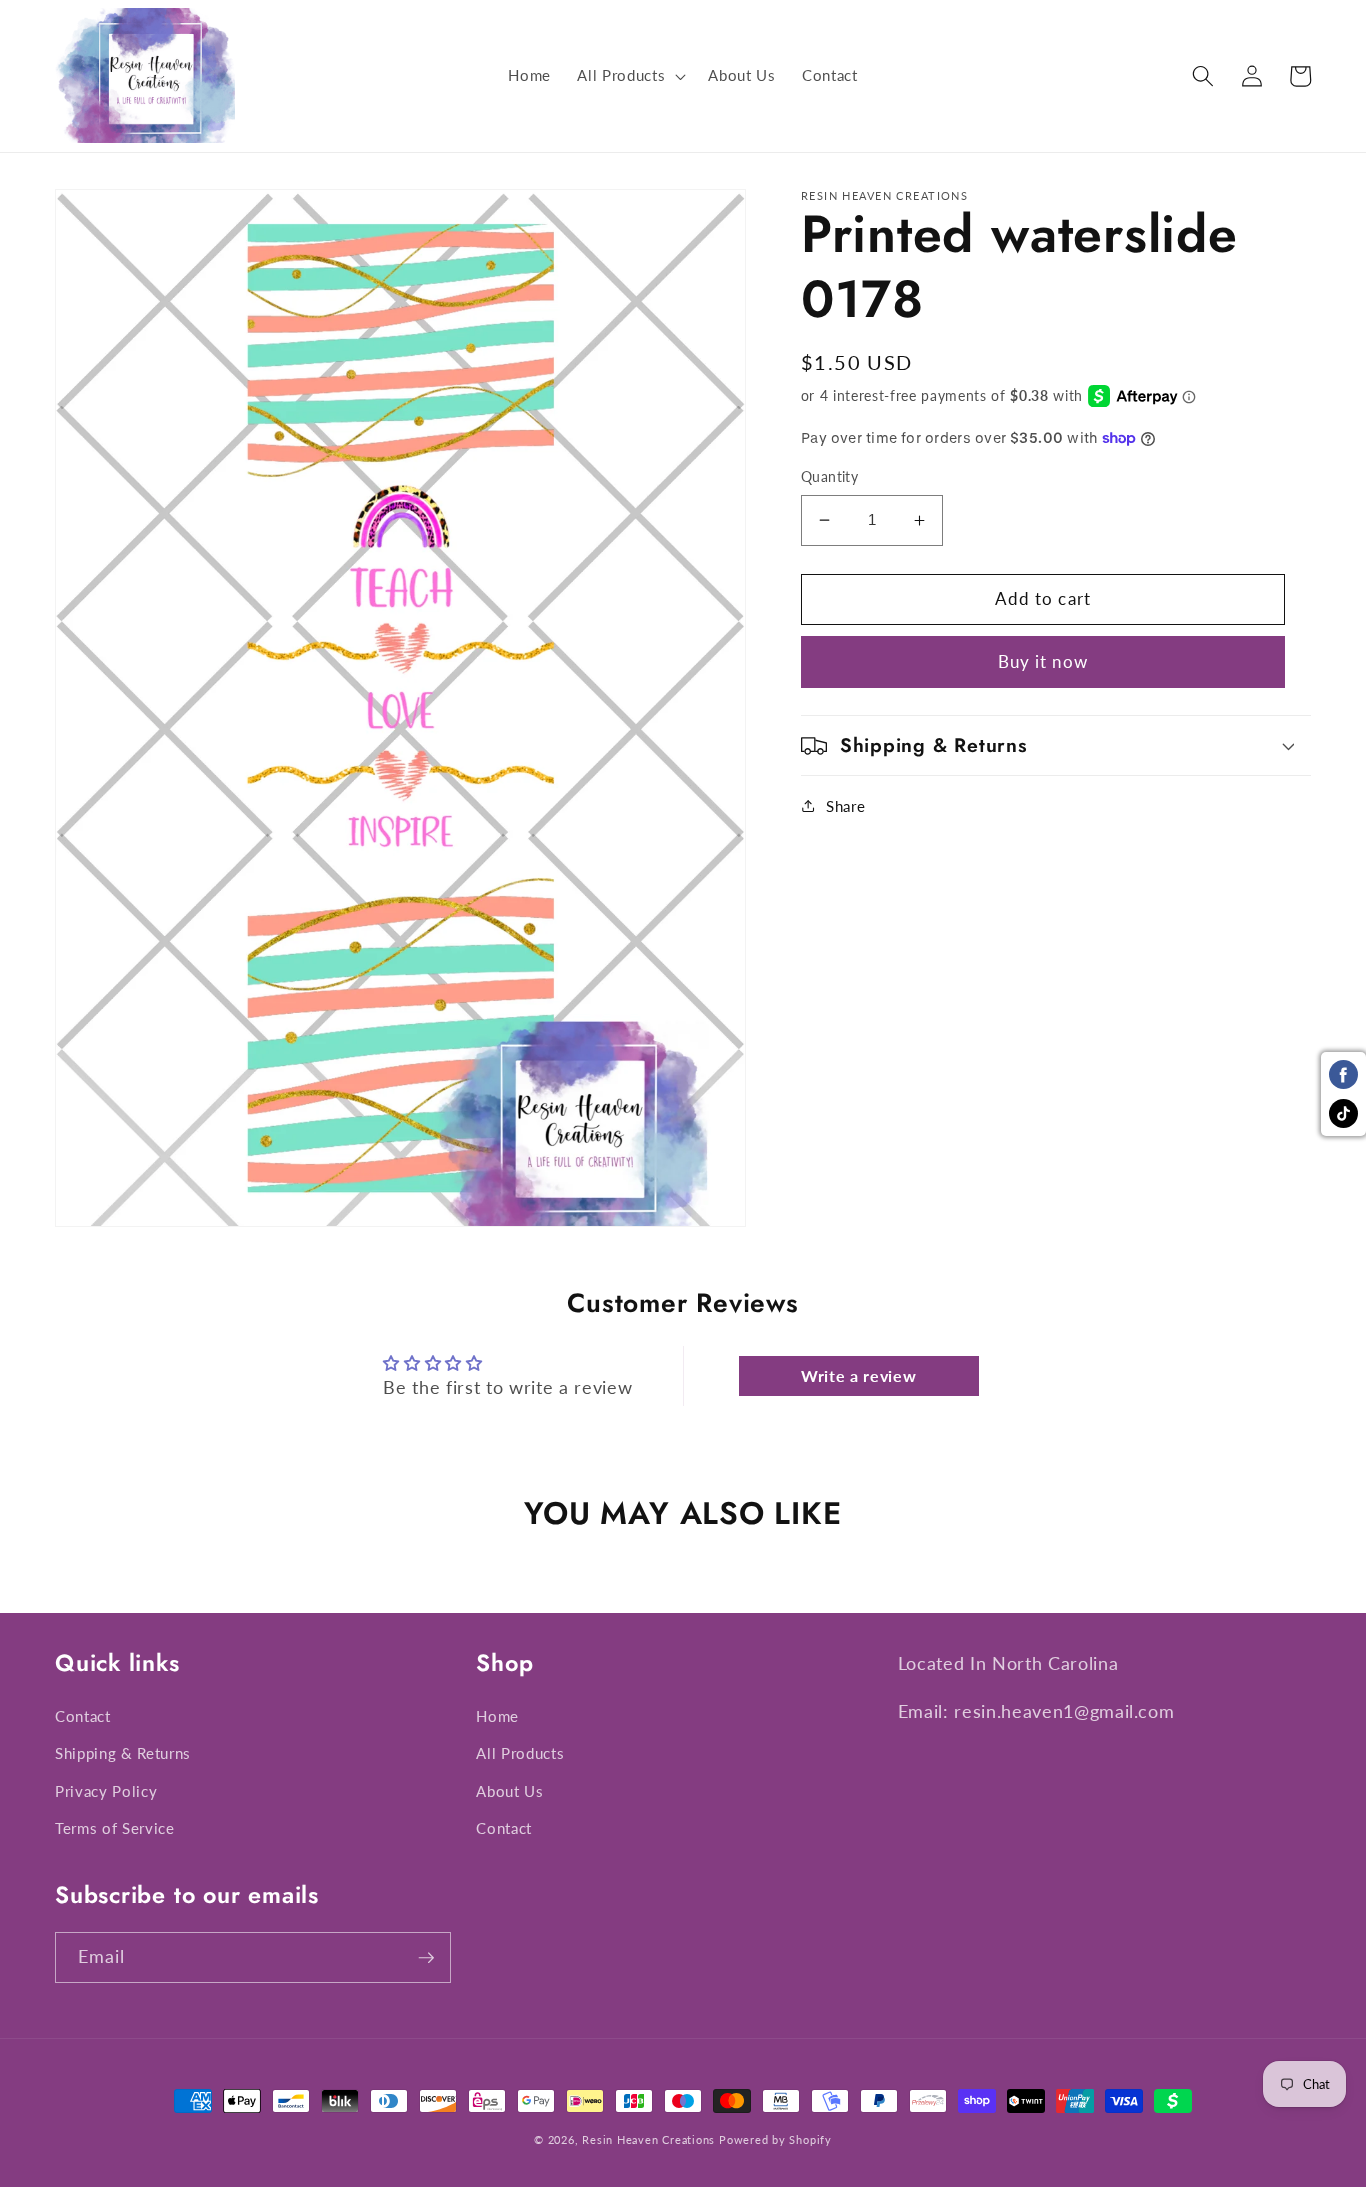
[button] (629, 76)
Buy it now (1043, 662)
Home (497, 1716)
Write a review (858, 1375)
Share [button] (845, 806)
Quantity (830, 476)
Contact (83, 1716)
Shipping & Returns (123, 1753)
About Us (509, 1791)
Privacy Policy (106, 1791)
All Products (520, 1753)
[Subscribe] (426, 1958)
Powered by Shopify (775, 2139)
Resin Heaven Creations (648, 2139)
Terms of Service (115, 1828)
